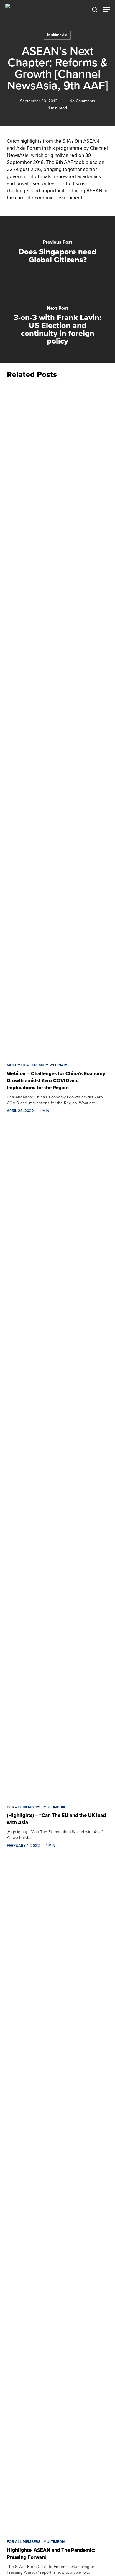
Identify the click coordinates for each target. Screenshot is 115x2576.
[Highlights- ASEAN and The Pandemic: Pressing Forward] (57, 2196)
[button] (106, 9)
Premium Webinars (50, 1065)
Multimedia (57, 35)
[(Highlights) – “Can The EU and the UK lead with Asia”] (57, 1461)
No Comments (82, 101)
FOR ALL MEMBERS (24, 1807)
